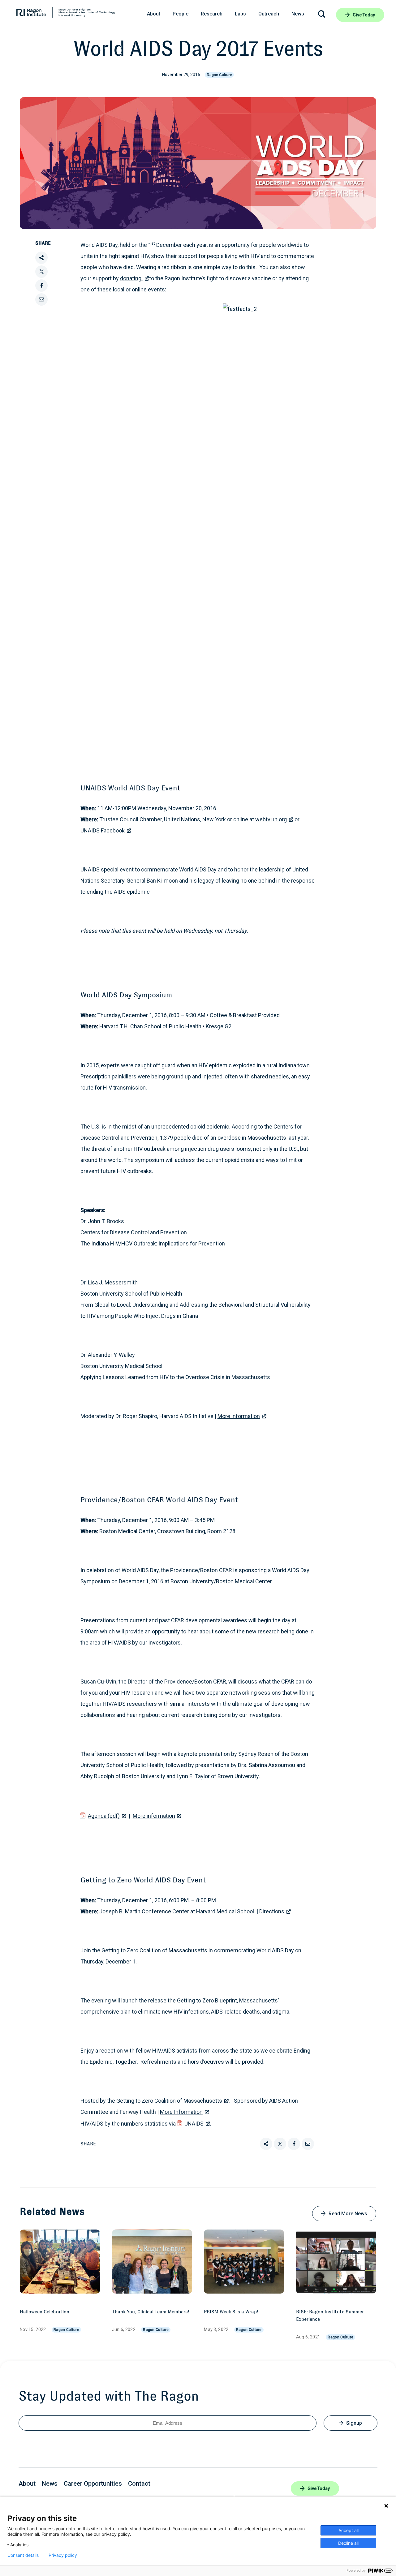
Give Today (364, 15)
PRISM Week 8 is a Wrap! (231, 2312)
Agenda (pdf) (104, 1816)
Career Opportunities (93, 2484)
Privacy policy (63, 2555)
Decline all (348, 2543)
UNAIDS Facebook (103, 830)
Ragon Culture (219, 75)
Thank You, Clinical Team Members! (151, 2312)
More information (239, 1416)
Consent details (23, 2555)
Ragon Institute (66, 14)
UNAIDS (194, 2124)
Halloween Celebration (45, 2312)
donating (131, 278)
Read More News (348, 2214)
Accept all (349, 2530)
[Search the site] (322, 15)
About (27, 2484)
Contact (139, 2484)
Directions (272, 1911)
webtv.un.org (271, 819)
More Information (181, 2112)
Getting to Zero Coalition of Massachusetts (169, 2101)
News (50, 2484)
